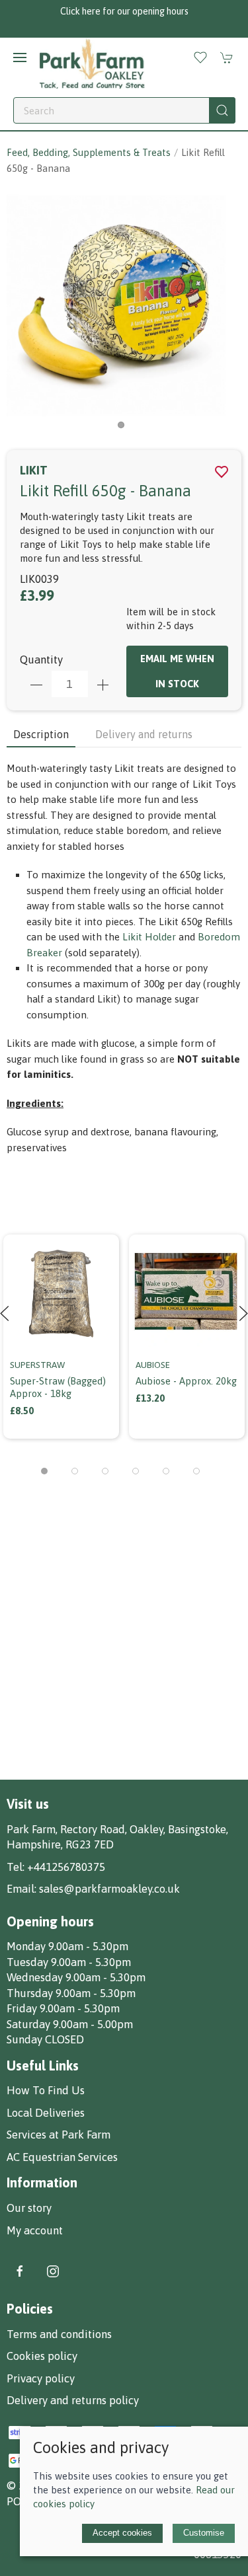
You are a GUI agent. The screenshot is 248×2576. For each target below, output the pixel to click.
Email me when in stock (177, 671)
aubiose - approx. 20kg (186, 1381)
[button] (20, 57)
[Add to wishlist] (101, 1243)
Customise (204, 2533)
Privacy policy (41, 2378)
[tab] (44, 1471)
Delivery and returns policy (73, 2400)
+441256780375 (66, 1867)
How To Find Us (46, 2090)
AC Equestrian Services (62, 2157)
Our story (29, 2208)
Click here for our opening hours (124, 11)
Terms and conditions (59, 2334)
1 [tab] (124, 428)
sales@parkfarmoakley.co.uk (109, 1889)
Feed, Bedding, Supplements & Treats (89, 152)
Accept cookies (122, 2533)
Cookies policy (42, 2356)
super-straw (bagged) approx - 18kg (58, 1387)
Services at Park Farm (59, 2135)
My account (35, 2230)
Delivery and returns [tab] (144, 734)
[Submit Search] (222, 110)
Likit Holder (149, 937)
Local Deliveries (46, 2113)
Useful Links (43, 2065)
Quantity (41, 660)
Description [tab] (41, 734)
